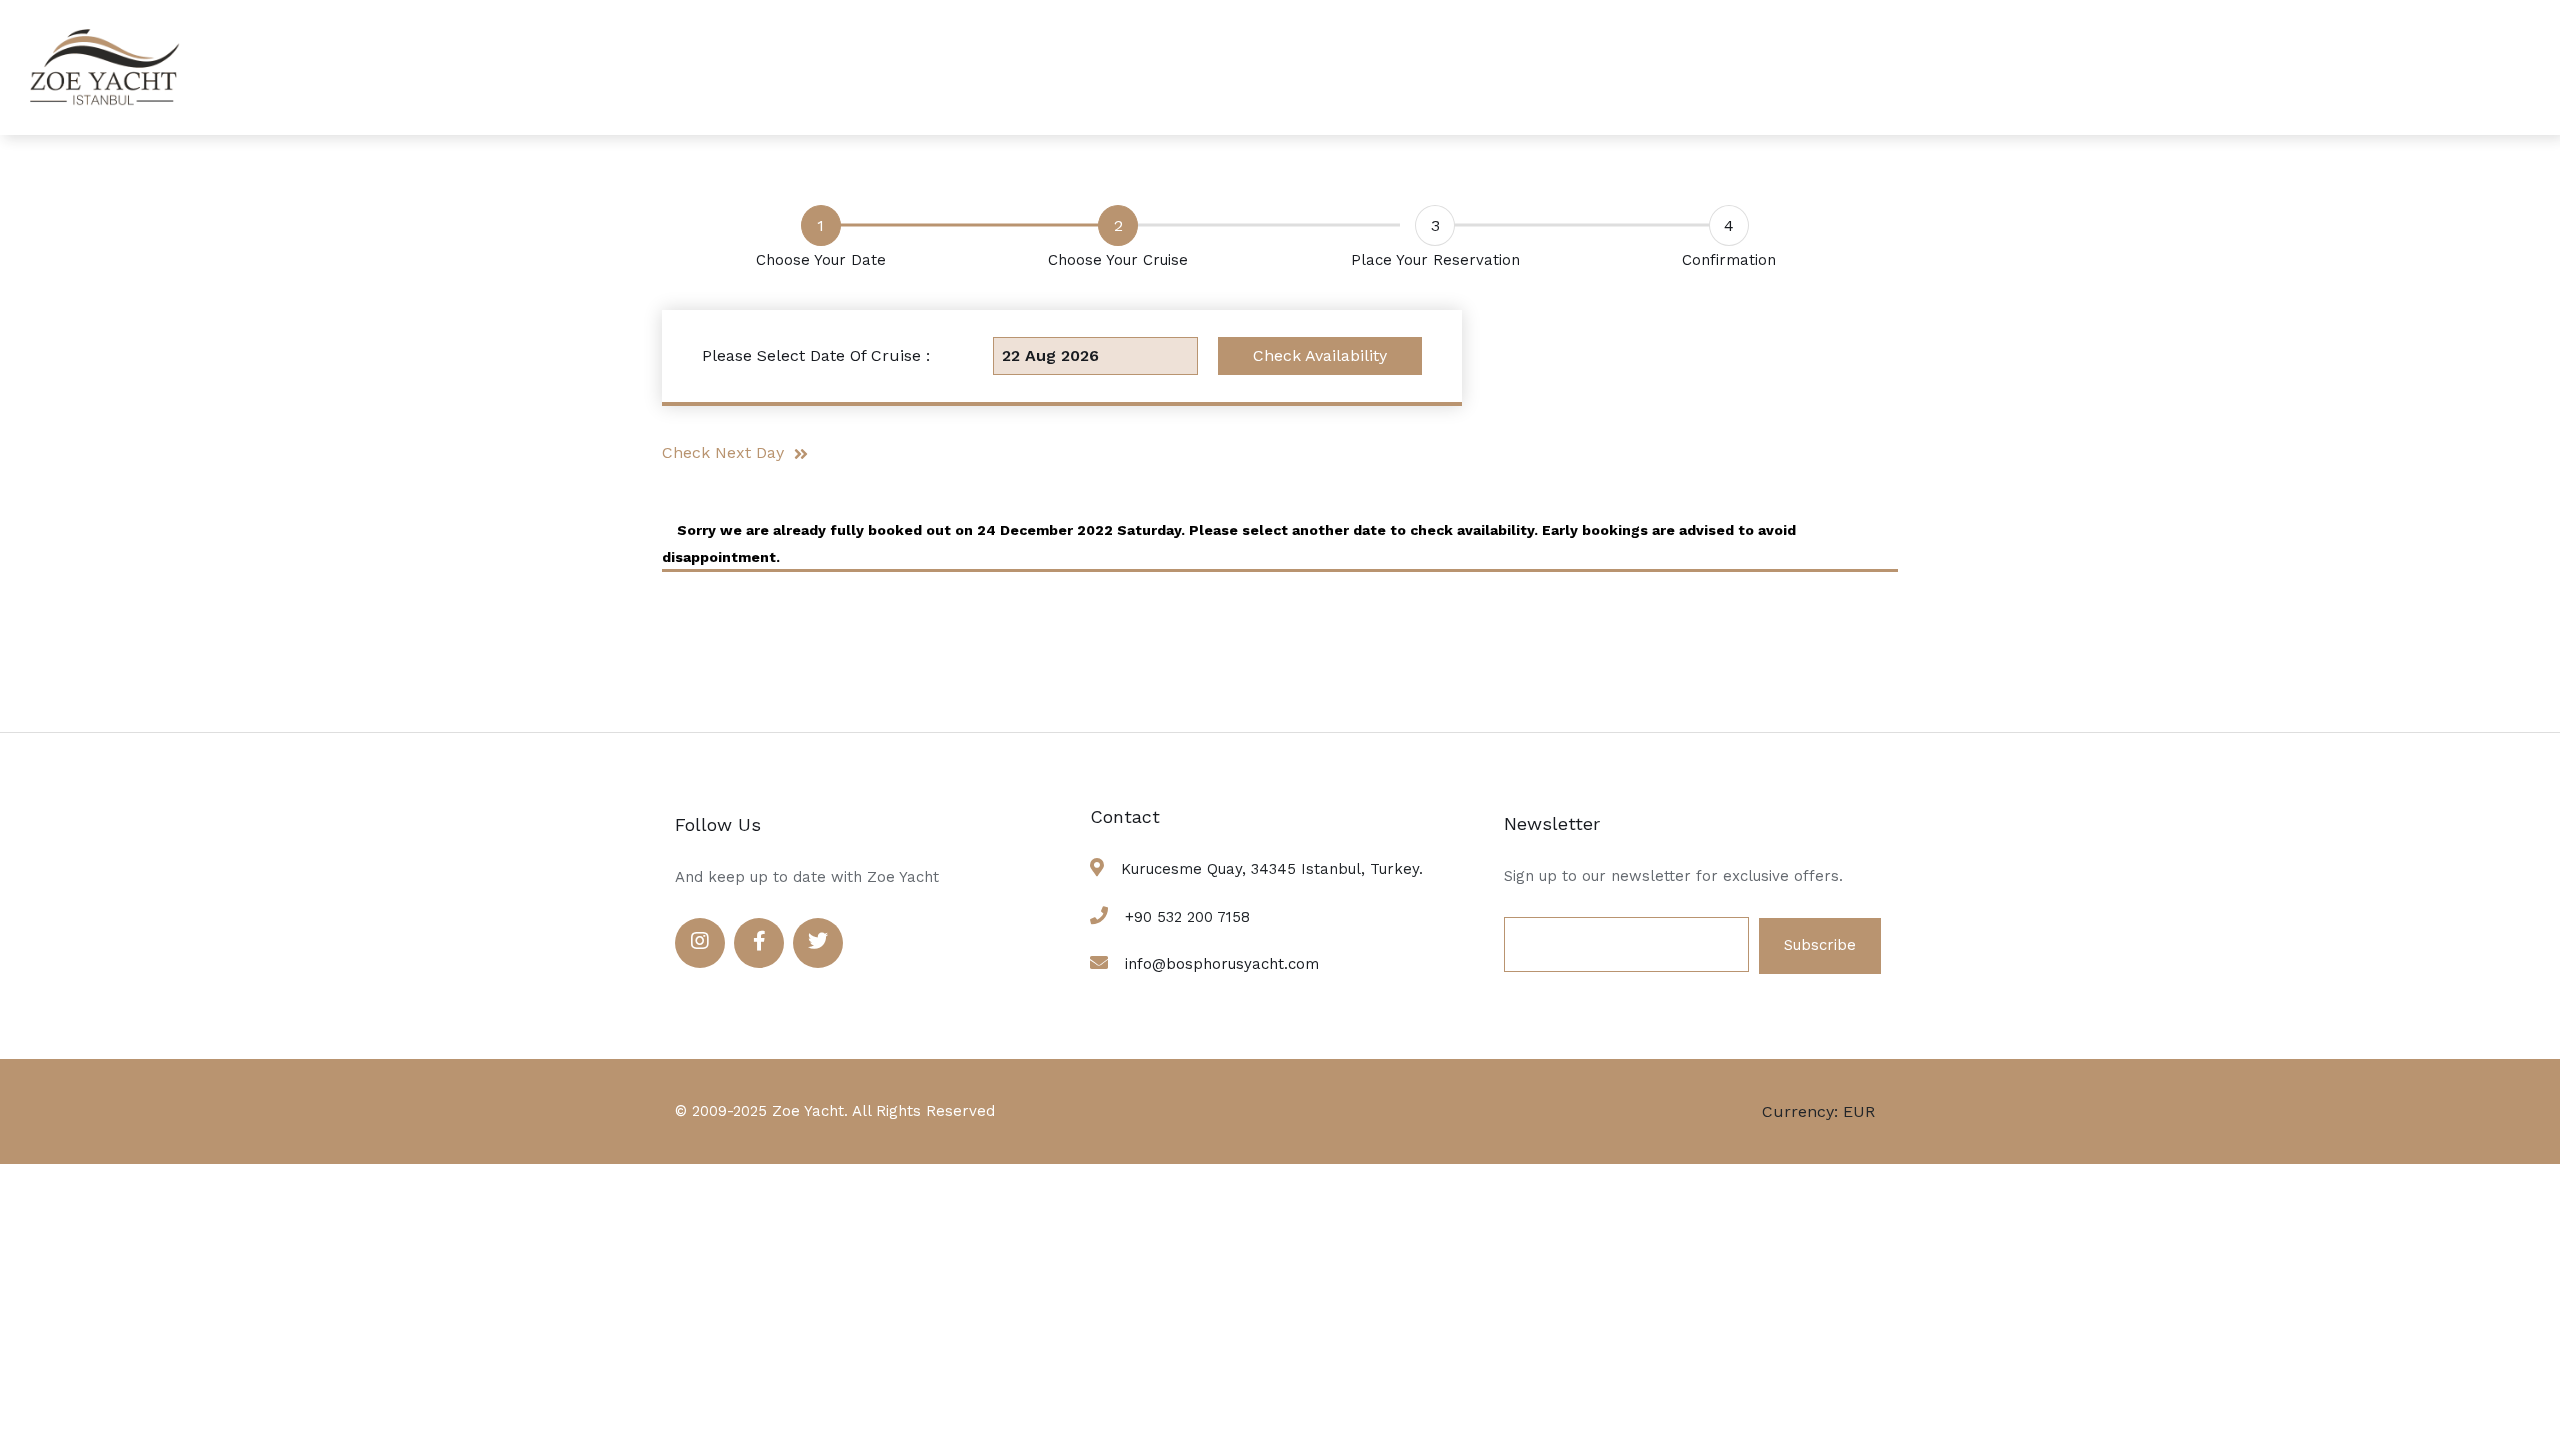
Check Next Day (728, 452)
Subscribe (1820, 945)
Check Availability (1320, 355)
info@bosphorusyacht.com (1222, 964)
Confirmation (1729, 260)
